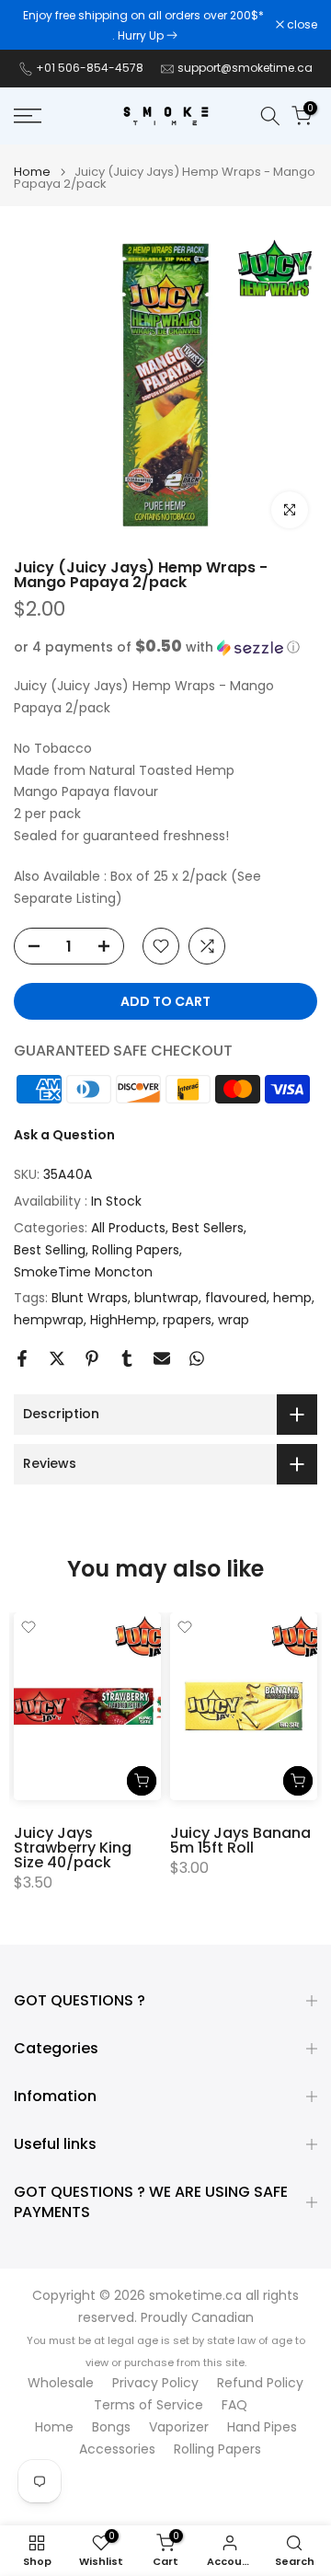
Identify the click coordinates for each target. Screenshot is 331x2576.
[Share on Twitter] (57, 1358)
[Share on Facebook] (22, 1358)
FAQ (234, 2405)
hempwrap (49, 1320)
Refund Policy (260, 2383)
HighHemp (123, 1320)
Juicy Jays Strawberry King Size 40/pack (73, 1848)
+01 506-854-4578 (90, 68)
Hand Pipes (262, 2427)
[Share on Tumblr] (127, 1358)
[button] (165, 647)
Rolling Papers (136, 1250)
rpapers (187, 1320)
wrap (234, 1320)
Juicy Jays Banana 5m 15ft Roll (240, 1840)
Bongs (111, 2427)
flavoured (236, 1298)
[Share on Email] (162, 1358)
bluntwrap (166, 1298)
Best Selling (50, 1250)
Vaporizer (179, 2427)
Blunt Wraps (90, 1298)
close (301, 25)
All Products (128, 1228)
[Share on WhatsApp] (197, 1358)
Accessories (117, 2449)
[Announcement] (145, 25)
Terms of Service (148, 2405)
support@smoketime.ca (245, 68)
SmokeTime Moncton (83, 1272)
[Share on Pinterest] (92, 1358)
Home (32, 172)
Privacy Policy (155, 2383)
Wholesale (61, 2383)
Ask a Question (64, 1135)
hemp (292, 1298)
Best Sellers (208, 1228)
